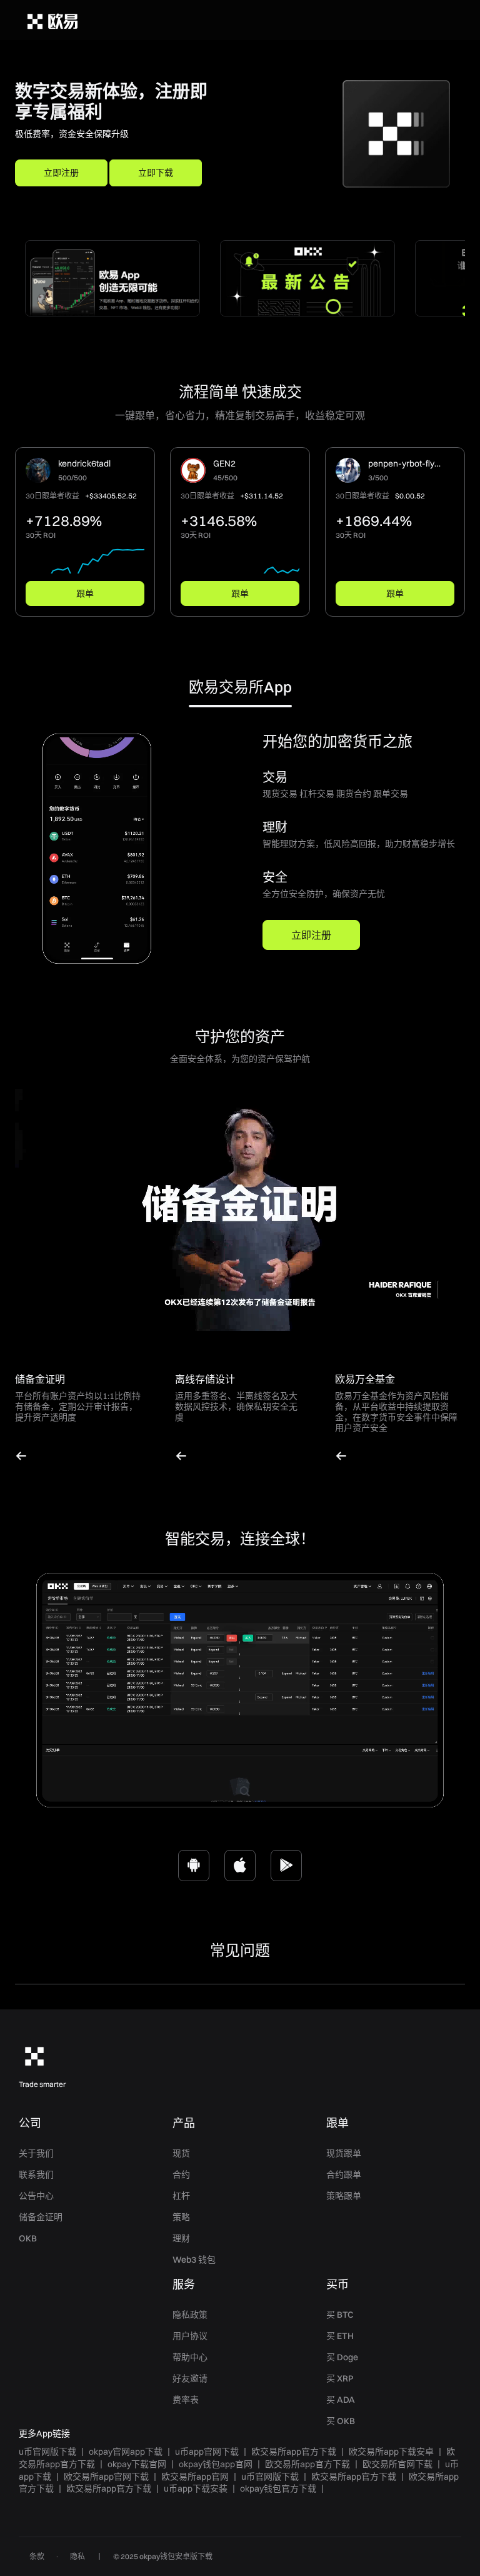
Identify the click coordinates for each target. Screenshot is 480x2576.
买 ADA (341, 2400)
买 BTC (340, 2315)
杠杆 (181, 2196)
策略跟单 (344, 2196)
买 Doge (342, 2357)
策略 (181, 2217)
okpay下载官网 (137, 2464)
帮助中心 (190, 2357)
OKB (28, 2238)
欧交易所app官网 (195, 2477)
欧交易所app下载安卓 (391, 2452)
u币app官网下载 (207, 2452)
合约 (181, 2174)
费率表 (186, 2400)
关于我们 (36, 2153)
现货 (181, 2153)
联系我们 (36, 2174)
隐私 (77, 2556)
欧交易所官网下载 (397, 2464)
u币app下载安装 (196, 2488)
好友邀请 (190, 2378)
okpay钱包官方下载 (278, 2488)
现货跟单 (344, 2153)
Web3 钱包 (194, 2260)
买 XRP (340, 2378)
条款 (37, 2556)
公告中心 (36, 2196)
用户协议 (190, 2336)
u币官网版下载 (47, 2452)
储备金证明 (41, 2217)
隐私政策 (190, 2315)
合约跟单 (344, 2174)
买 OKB (341, 2421)
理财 (181, 2238)
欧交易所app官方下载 (294, 2452)
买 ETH (340, 2336)
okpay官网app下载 (126, 2452)
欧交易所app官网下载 (106, 2477)
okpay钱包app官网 (216, 2464)
